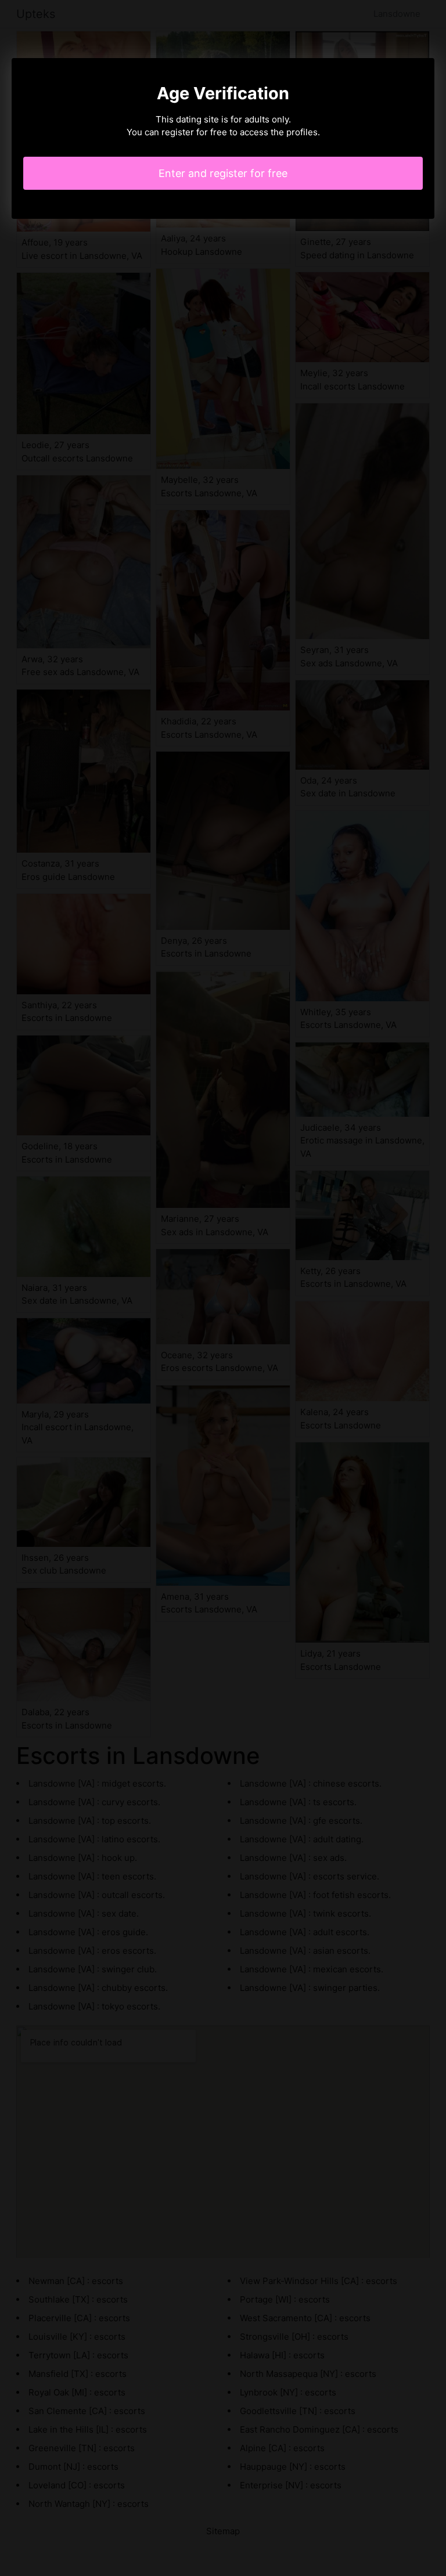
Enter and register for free (223, 173)
